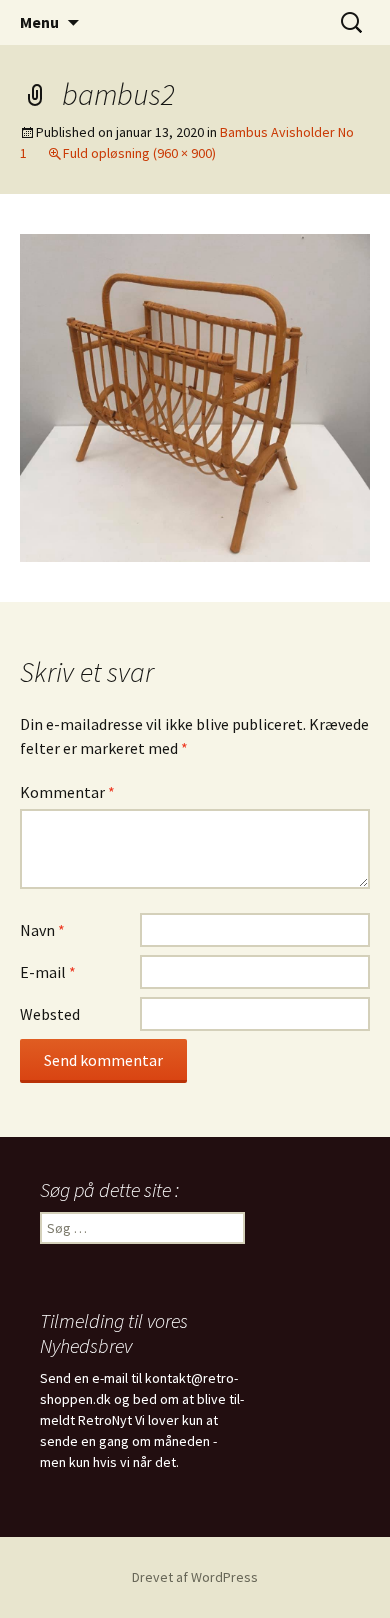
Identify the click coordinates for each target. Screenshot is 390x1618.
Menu (39, 22)
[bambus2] (195, 396)
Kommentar (67, 792)
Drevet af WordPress (195, 1577)
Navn (42, 930)
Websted (50, 1014)
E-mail (48, 972)
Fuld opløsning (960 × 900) (139, 153)
